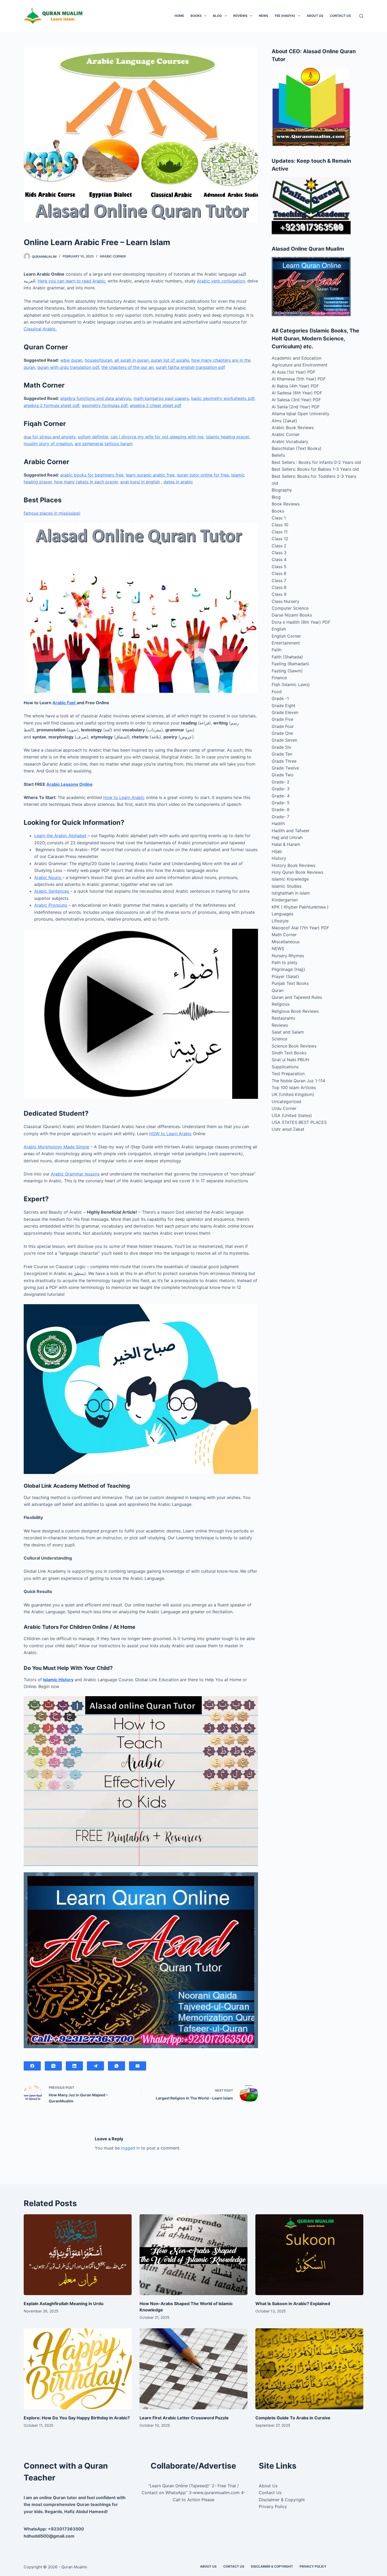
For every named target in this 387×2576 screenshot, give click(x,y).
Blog (217, 16)
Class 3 (279, 553)
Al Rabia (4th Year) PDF (295, 386)
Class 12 (280, 539)
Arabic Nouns (48, 877)
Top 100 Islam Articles (294, 1088)
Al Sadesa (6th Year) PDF (297, 393)
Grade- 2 (281, 782)
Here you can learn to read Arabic (71, 281)
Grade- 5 (281, 803)
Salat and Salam (288, 1032)
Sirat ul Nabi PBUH (290, 1060)
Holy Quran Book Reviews (297, 872)
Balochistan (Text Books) (297, 448)
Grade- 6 (281, 810)
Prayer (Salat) (285, 976)
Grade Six (281, 747)
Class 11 (280, 532)
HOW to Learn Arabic (170, 1134)
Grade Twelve (285, 768)
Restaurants (283, 1018)
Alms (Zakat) (284, 421)
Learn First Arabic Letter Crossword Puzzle (184, 2418)
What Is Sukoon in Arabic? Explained (293, 2304)
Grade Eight (284, 706)
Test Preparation (288, 1074)
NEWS (264, 16)
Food (277, 692)
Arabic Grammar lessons (75, 1174)
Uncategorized (286, 1101)
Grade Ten (282, 754)
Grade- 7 (281, 817)
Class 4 (279, 559)
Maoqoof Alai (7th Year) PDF (300, 928)
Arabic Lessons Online (70, 784)
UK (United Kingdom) (293, 1094)
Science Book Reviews (294, 1046)
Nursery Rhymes (288, 956)
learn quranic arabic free (150, 475)
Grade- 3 (281, 789)
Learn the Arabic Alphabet (60, 836)
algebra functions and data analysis (96, 398)
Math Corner (284, 935)
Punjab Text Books (290, 983)
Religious (281, 1004)
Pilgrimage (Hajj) (288, 969)
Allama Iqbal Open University (301, 414)
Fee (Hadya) (285, 16)
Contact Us (340, 16)
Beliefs (278, 455)
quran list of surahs (169, 360)
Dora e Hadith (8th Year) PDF (301, 622)
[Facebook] (32, 2066)
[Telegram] (95, 2066)
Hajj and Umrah (287, 837)
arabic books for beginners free (92, 475)
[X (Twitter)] (53, 2066)
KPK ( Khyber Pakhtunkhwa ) (300, 907)
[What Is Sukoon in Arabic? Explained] (309, 2255)
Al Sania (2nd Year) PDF (296, 407)
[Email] (138, 2066)
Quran (278, 990)
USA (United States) (292, 1115)
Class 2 (279, 546)
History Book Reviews (294, 865)
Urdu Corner (284, 1108)
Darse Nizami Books (292, 615)
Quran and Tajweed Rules (297, 997)
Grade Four (283, 726)
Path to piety (285, 962)
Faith (277, 650)
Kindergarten (285, 900)
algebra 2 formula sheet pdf (51, 405)
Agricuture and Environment (300, 365)
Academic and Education (297, 358)
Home (179, 16)
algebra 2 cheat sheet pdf (156, 405)
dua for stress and (43, 437)
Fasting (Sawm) (287, 671)
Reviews (240, 16)
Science (279, 1039)
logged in (130, 2148)
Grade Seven (284, 740)
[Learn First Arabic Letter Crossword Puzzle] (193, 2369)
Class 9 (279, 594)
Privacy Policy (273, 2506)
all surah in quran (132, 360)
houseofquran (98, 360)
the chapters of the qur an (127, 367)
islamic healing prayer (227, 437)
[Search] (361, 16)
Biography (282, 490)
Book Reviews (286, 504)
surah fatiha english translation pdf (190, 367)
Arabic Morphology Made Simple (56, 1147)
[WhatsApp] (116, 2066)
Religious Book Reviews (295, 1011)
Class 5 (279, 567)
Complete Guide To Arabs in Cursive (293, 2418)
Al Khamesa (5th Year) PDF (299, 379)
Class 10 (280, 525)
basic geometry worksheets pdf (223, 398)
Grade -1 (280, 698)
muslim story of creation (48, 444)
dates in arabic (178, 482)
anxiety (68, 437)
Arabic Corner (113, 256)
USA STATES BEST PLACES (299, 1122)
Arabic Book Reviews (293, 428)
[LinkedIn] (74, 2066)
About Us (315, 16)
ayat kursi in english (140, 482)
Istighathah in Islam (291, 893)
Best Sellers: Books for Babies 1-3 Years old (315, 469)
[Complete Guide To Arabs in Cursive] (309, 2369)
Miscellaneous (286, 942)
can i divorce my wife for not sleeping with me (157, 437)
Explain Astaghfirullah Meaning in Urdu (64, 2304)
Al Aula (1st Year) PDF (294, 372)
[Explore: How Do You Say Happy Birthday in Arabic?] (78, 2369)
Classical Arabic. (40, 329)
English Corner (286, 636)
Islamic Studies (287, 886)
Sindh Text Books (289, 1053)
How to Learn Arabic (124, 797)
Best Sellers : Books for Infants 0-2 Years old (316, 462)
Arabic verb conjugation (221, 281)
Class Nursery (286, 601)
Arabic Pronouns (51, 905)
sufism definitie (93, 437)
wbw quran (71, 360)
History (279, 858)
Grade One (282, 733)
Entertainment (286, 643)
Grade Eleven (285, 712)
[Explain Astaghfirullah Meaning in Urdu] (78, 2255)
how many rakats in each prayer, (87, 482)
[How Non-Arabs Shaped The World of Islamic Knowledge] (193, 2255)
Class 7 (279, 580)
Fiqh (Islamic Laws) (291, 684)
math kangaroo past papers (161, 398)
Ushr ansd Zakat (288, 1129)
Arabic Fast (64, 703)
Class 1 (279, 518)
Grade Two (283, 775)
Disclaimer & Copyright (282, 2500)
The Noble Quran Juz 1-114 (298, 1081)
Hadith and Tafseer (291, 831)
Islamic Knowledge (290, 879)
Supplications (285, 1067)
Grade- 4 (281, 796)
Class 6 (279, 573)
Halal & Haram (286, 844)
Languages (282, 914)
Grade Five (282, 719)
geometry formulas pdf (105, 405)
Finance (279, 678)
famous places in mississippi (52, 513)
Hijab (277, 851)
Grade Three (284, 761)
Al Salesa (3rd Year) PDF (296, 400)
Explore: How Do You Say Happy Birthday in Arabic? (77, 2418)
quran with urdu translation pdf (68, 367)
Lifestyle (280, 921)
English (279, 629)
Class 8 (279, 587)
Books (196, 16)
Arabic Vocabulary (290, 441)
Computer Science (290, 608)
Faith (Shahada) (287, 657)
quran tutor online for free (203, 475)
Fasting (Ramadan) (290, 664)
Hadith (278, 823)
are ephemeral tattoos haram (104, 444)
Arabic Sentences (52, 891)
